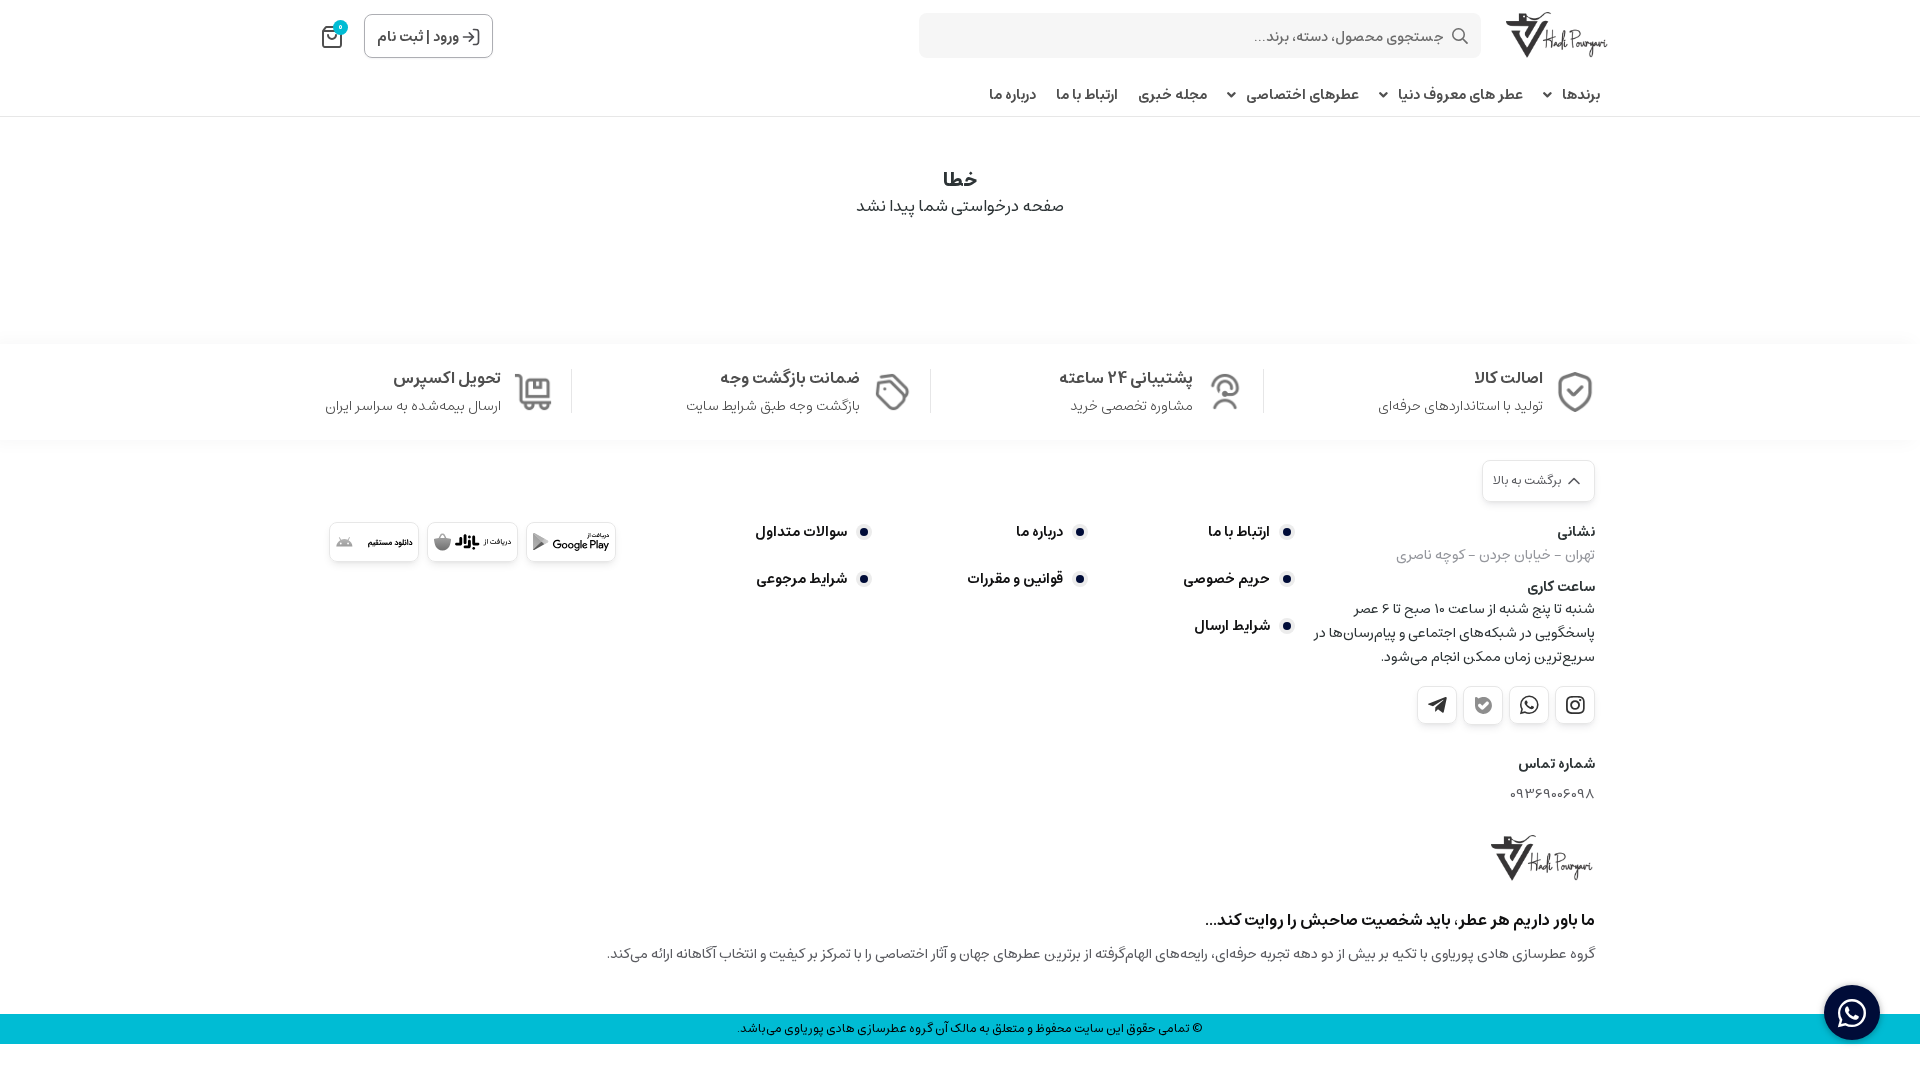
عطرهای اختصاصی (1302, 95)
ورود (446, 37)
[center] (1460, 36)
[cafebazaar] (472, 542)
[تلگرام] (1437, 705)
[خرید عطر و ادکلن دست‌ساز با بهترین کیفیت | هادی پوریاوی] (1543, 859)
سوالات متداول (801, 532)
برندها (1581, 95)
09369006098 (1552, 794)
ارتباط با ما (1087, 95)
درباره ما (1012, 95)
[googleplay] (571, 542)
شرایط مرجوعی (801, 579)
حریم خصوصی (1226, 579)
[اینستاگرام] (1575, 705)
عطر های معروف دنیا (1460, 95)
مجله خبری (1172, 95)
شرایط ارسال (1232, 626)
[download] (374, 542)
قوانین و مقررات (1015, 579)
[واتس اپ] (1529, 705)
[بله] (1483, 705)
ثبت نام (400, 37)
